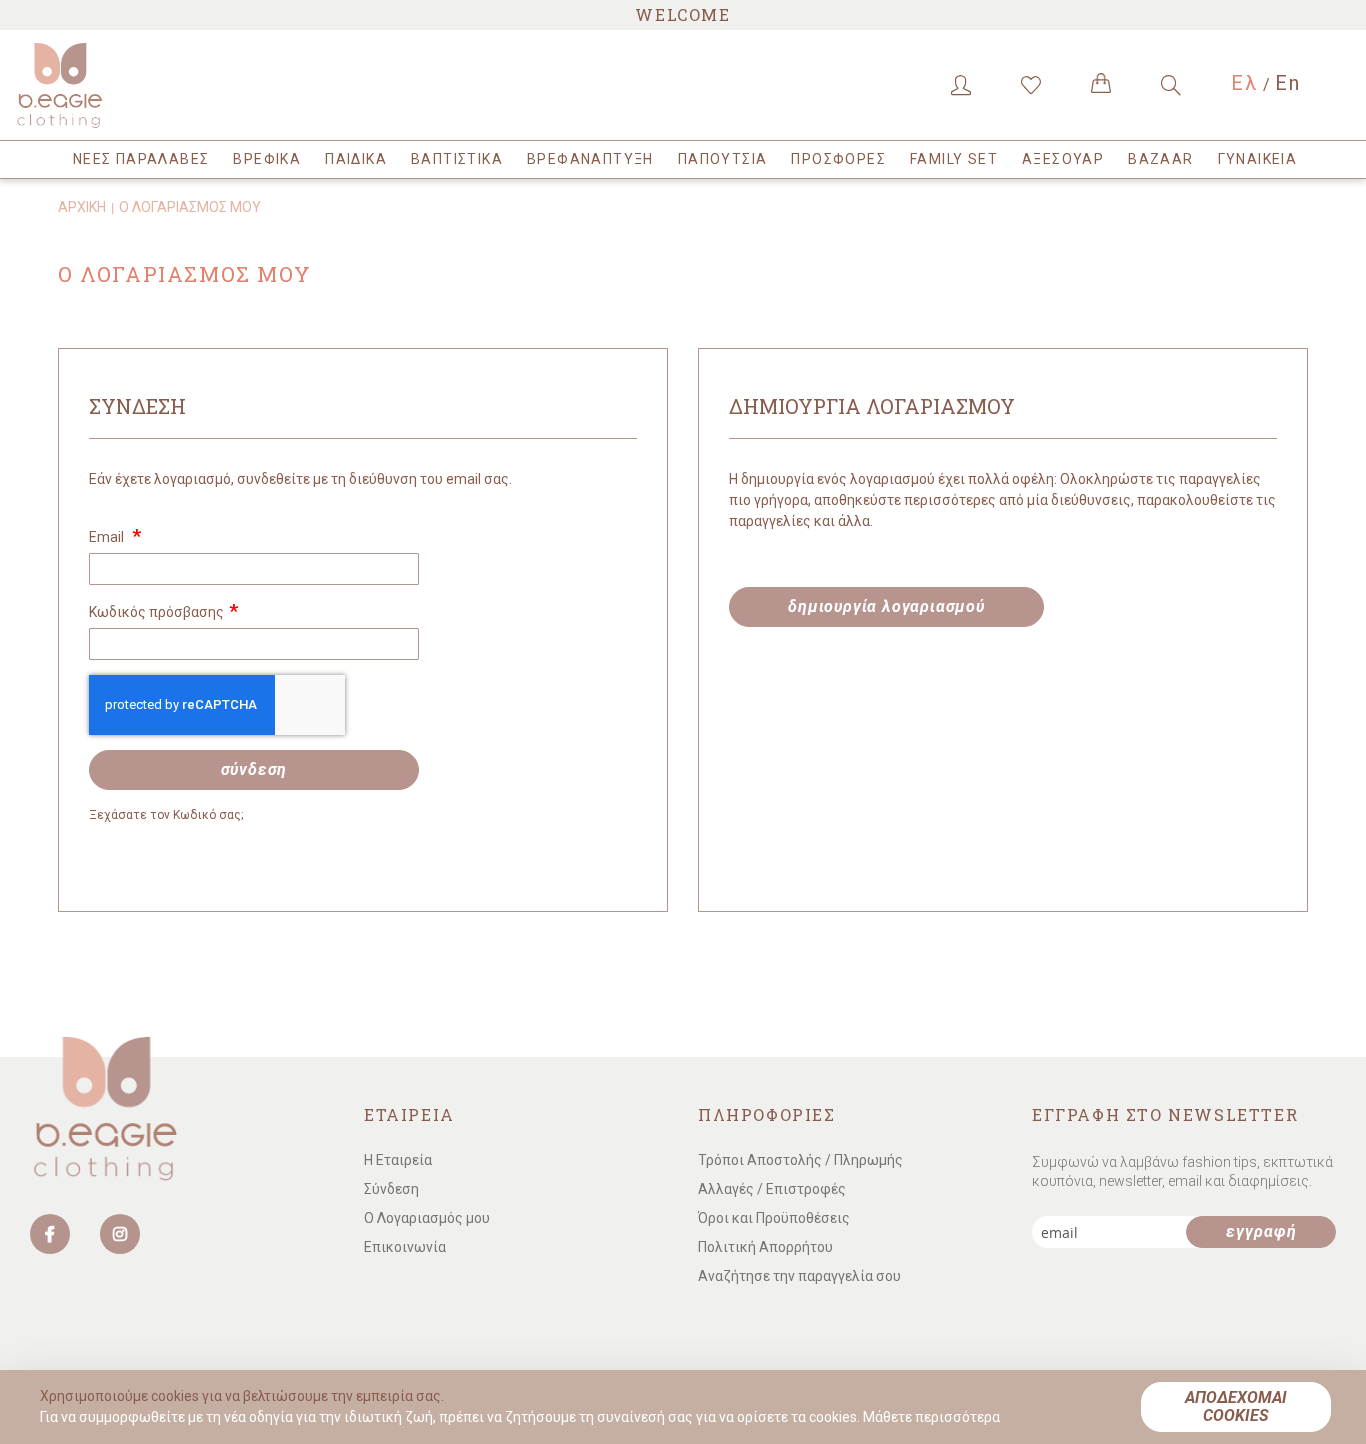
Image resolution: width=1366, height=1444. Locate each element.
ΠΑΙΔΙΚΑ (356, 159)
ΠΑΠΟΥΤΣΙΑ (723, 159)
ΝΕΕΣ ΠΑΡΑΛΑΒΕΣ (141, 159)
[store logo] (100, 85)
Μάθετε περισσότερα (931, 1417)
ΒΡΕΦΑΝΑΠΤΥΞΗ (590, 159)
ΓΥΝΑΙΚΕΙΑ (1258, 159)
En (1288, 83)
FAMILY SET (954, 159)
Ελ (1244, 83)
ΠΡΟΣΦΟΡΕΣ (838, 159)
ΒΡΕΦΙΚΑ (267, 159)
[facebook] (50, 1234)
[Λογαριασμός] (961, 85)
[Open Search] (1171, 85)
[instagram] (120, 1234)
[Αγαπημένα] (1031, 85)
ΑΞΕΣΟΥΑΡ (1063, 159)
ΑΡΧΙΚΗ (82, 207)
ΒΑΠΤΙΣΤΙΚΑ (457, 159)
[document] (685, 1407)
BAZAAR (1160, 159)
